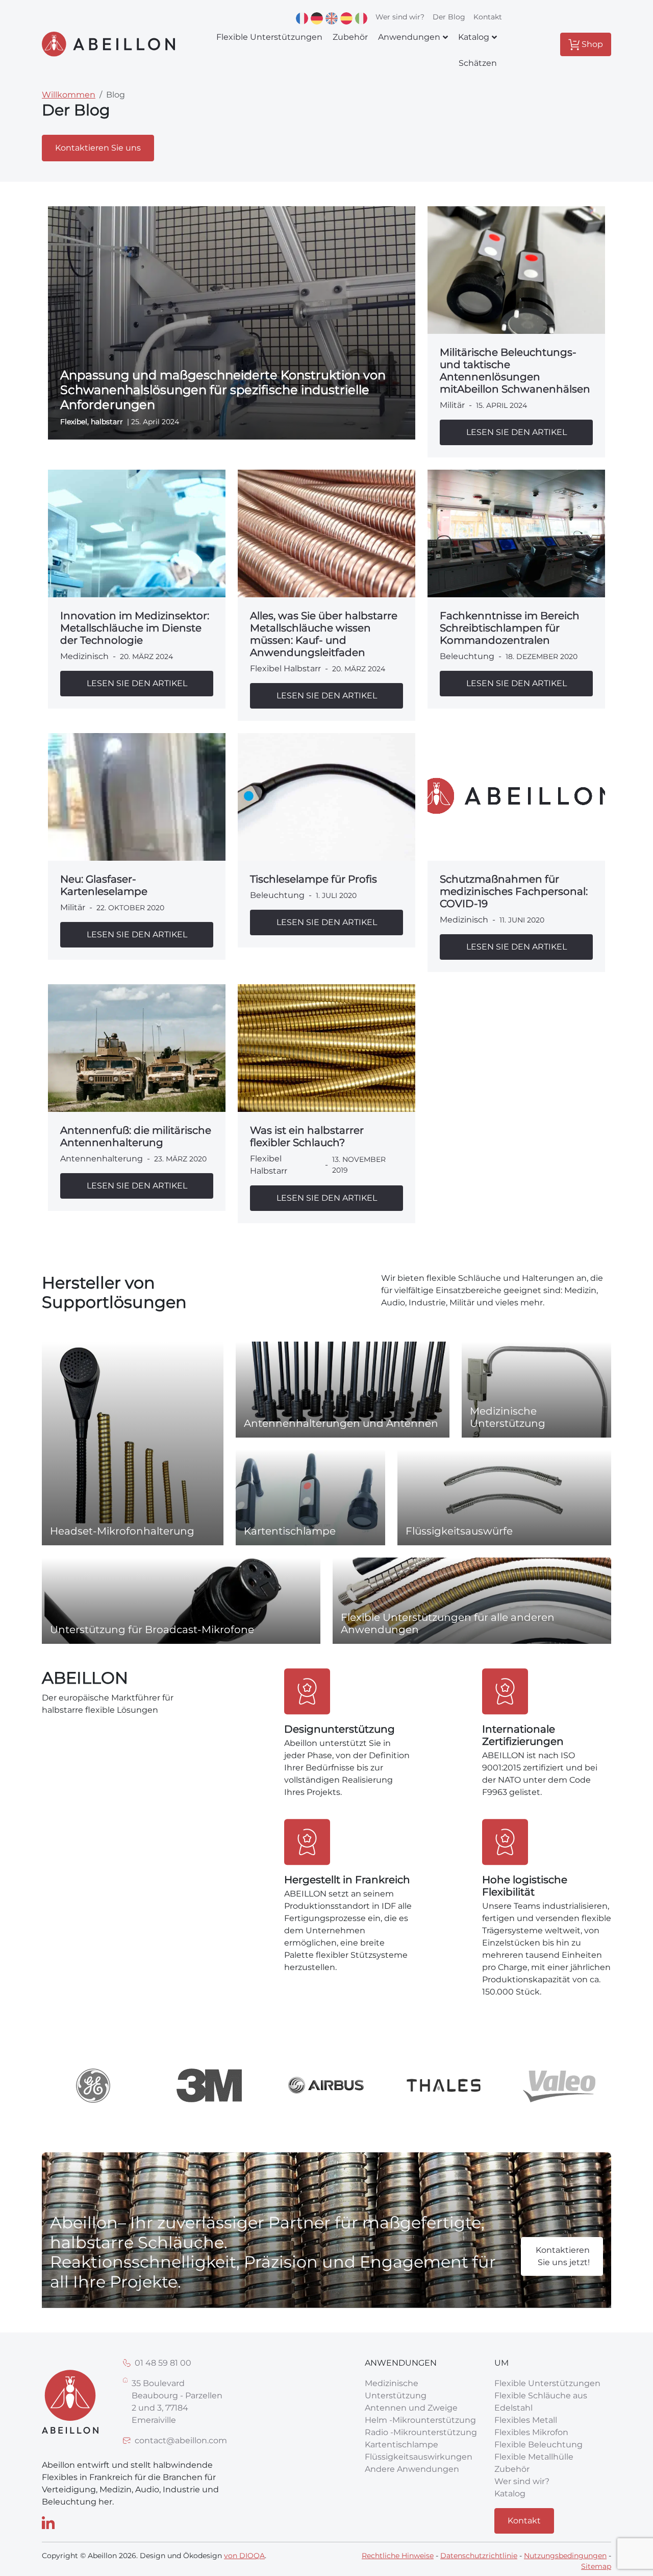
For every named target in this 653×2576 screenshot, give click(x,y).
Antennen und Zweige (411, 2408)
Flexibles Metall (526, 2420)
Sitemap (596, 2566)
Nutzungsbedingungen (565, 2556)
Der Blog (449, 17)
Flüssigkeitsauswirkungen (419, 2457)
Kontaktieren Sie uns (98, 148)
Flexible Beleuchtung (538, 2445)
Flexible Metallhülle (534, 2457)
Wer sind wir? (400, 17)
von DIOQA (244, 2556)
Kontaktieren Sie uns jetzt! (563, 2256)
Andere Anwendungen (412, 2469)
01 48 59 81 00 (163, 2363)
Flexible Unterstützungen (547, 2383)
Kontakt (488, 17)
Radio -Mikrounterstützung (421, 2432)
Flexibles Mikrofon (531, 2432)
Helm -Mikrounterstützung (420, 2420)
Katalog (510, 2494)
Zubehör (512, 2469)
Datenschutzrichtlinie (479, 2556)
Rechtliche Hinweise (398, 2556)
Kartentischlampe (401, 2445)
